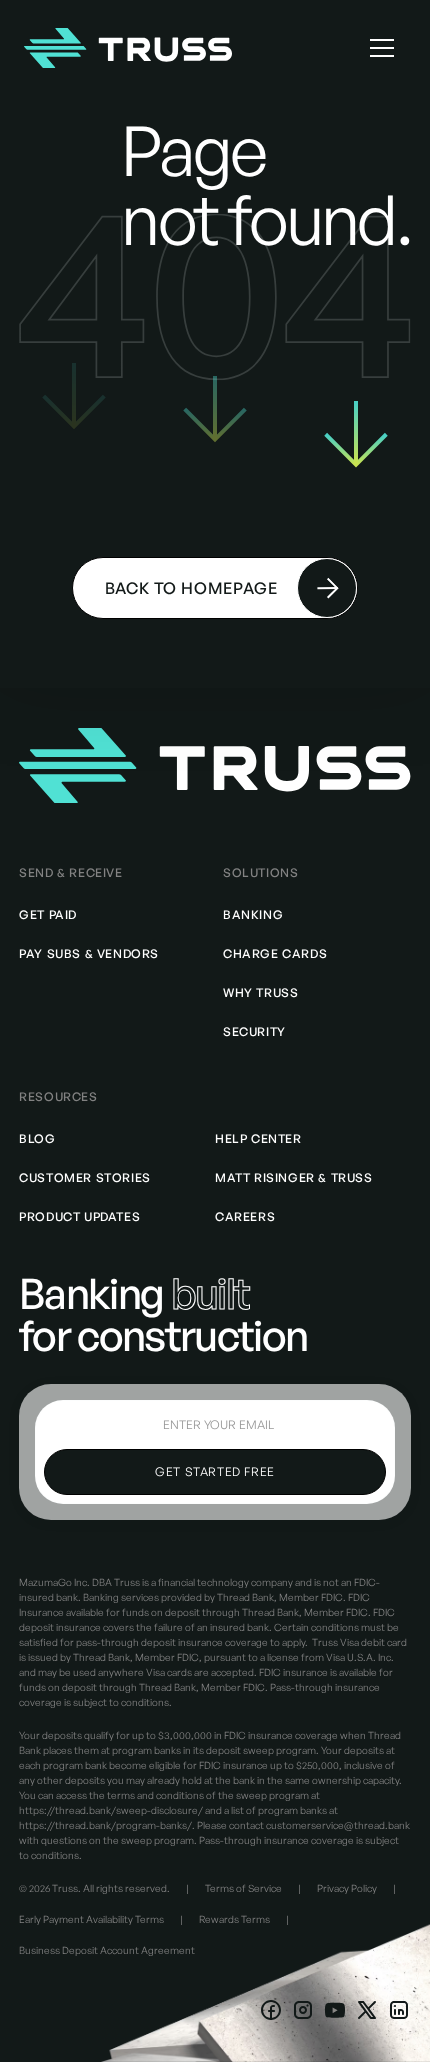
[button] (382, 48)
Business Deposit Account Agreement (107, 1950)
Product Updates (79, 1216)
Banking (253, 914)
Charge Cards (275, 953)
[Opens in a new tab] (271, 2010)
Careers (245, 1216)
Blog (37, 1138)
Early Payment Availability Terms (91, 1919)
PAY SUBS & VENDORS (89, 953)
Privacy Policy (347, 1888)
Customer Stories (85, 1177)
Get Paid (48, 914)
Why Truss (260, 992)
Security (254, 1031)
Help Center (258, 1138)
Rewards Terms (234, 1919)
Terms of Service (243, 1888)
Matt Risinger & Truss (294, 1177)
